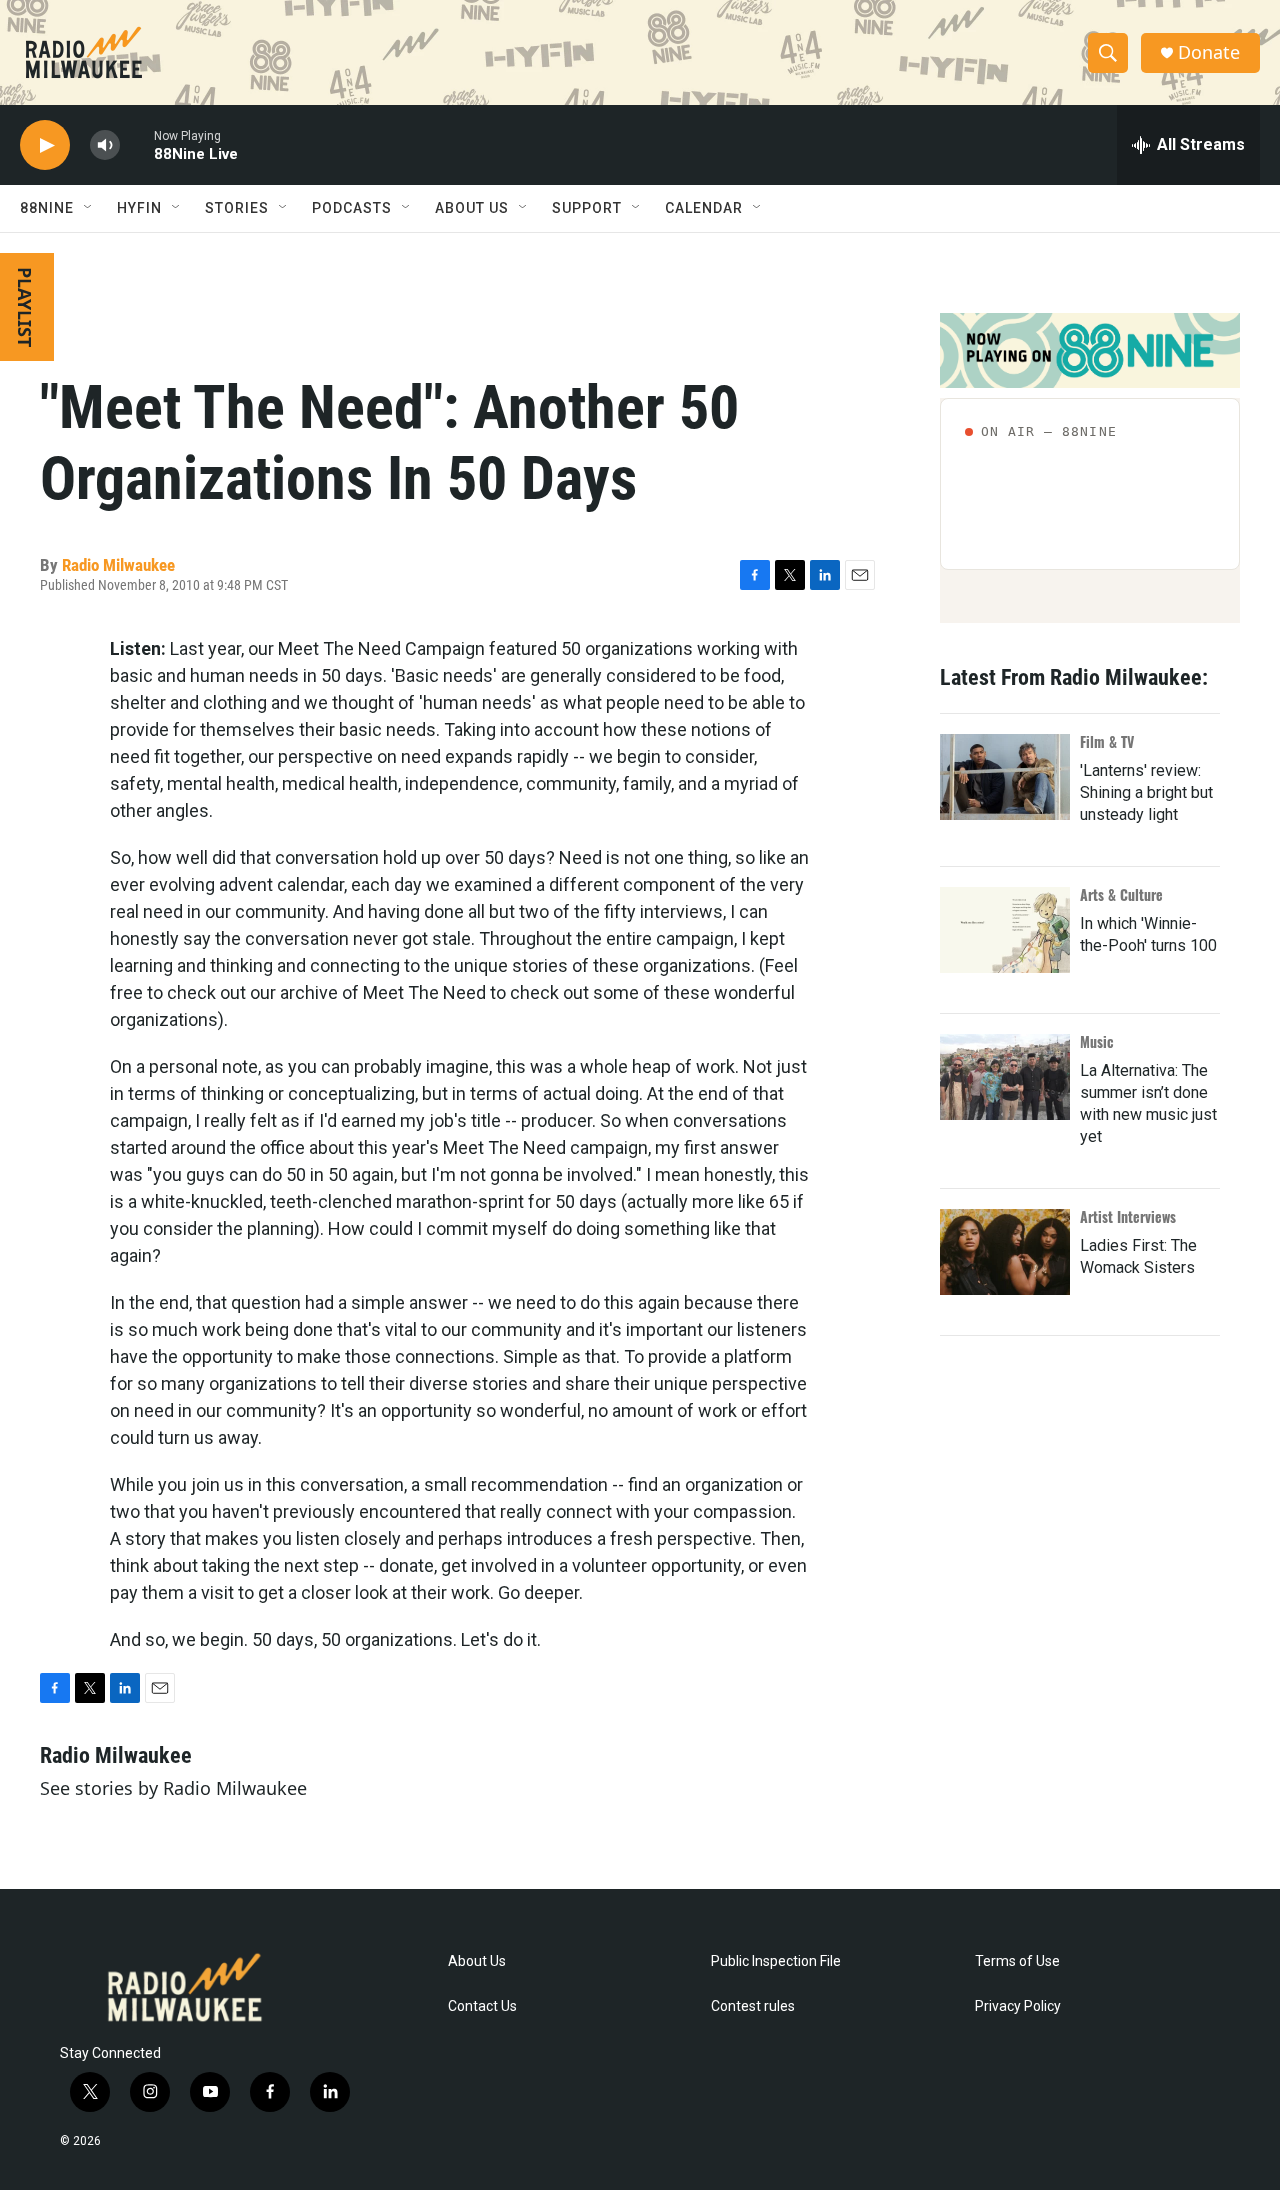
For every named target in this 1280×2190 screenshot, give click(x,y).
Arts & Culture (1121, 894)
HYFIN (139, 208)
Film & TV (1107, 741)
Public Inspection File (776, 1961)
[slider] (137, 144)
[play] (45, 145)
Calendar (704, 208)
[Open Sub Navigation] (89, 208)
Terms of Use (1017, 1961)
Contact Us (482, 2006)
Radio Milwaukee (118, 565)
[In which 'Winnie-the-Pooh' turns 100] (1005, 930)
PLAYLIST (25, 307)
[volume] (105, 145)
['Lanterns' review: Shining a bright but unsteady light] (1005, 777)
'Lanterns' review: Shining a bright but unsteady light (1146, 792)
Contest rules (753, 2006)
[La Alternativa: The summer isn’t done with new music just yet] (1005, 1077)
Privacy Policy (1018, 2006)
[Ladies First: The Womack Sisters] (1005, 1252)
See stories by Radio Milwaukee (173, 1788)
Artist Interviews (1128, 1216)
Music (1097, 1041)
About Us (477, 1961)
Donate (1209, 52)
